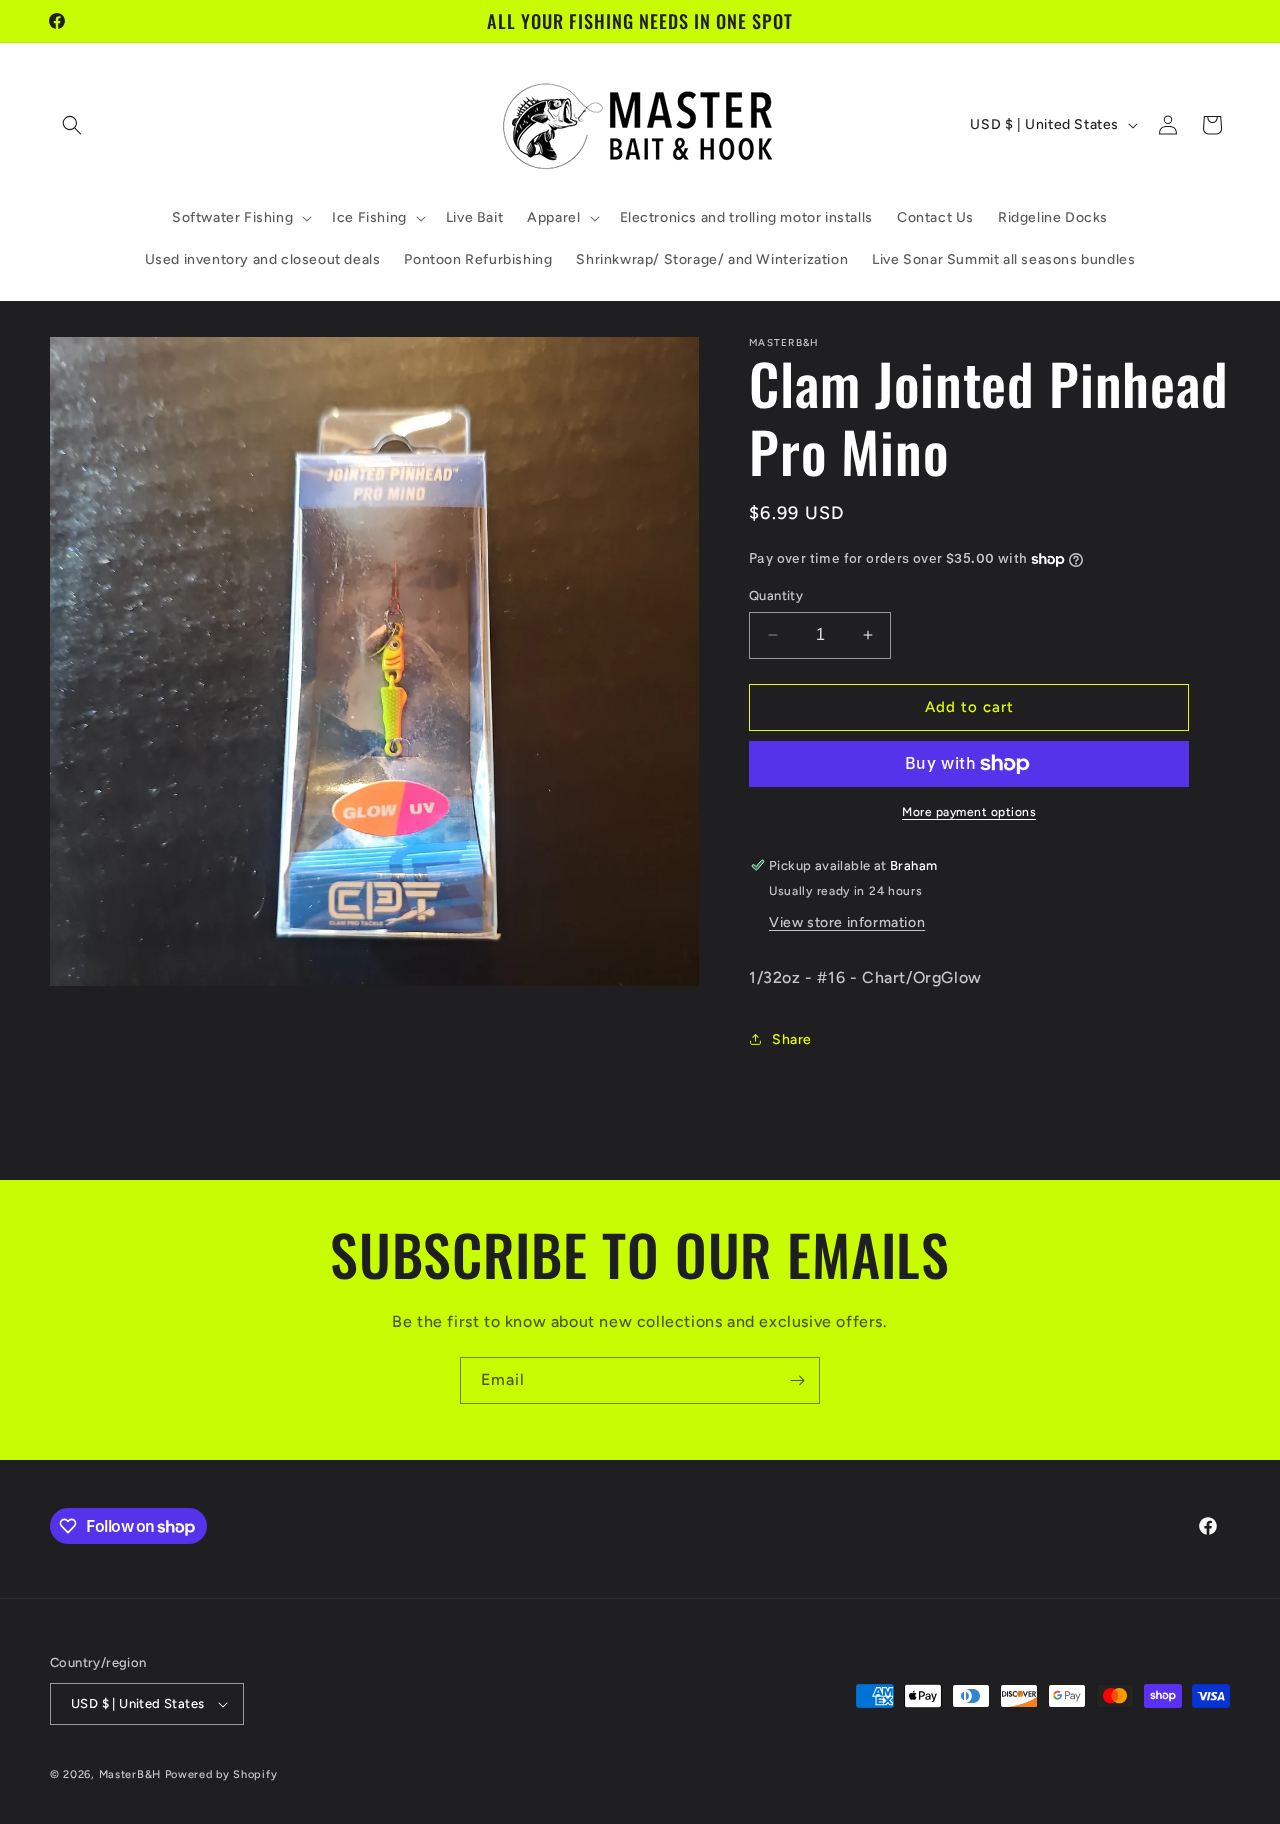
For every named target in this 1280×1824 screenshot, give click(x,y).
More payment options (969, 812)
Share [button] (792, 1039)
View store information (847, 922)
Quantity (776, 595)
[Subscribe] (797, 1380)
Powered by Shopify (221, 1774)
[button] (72, 125)
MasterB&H (130, 1774)
